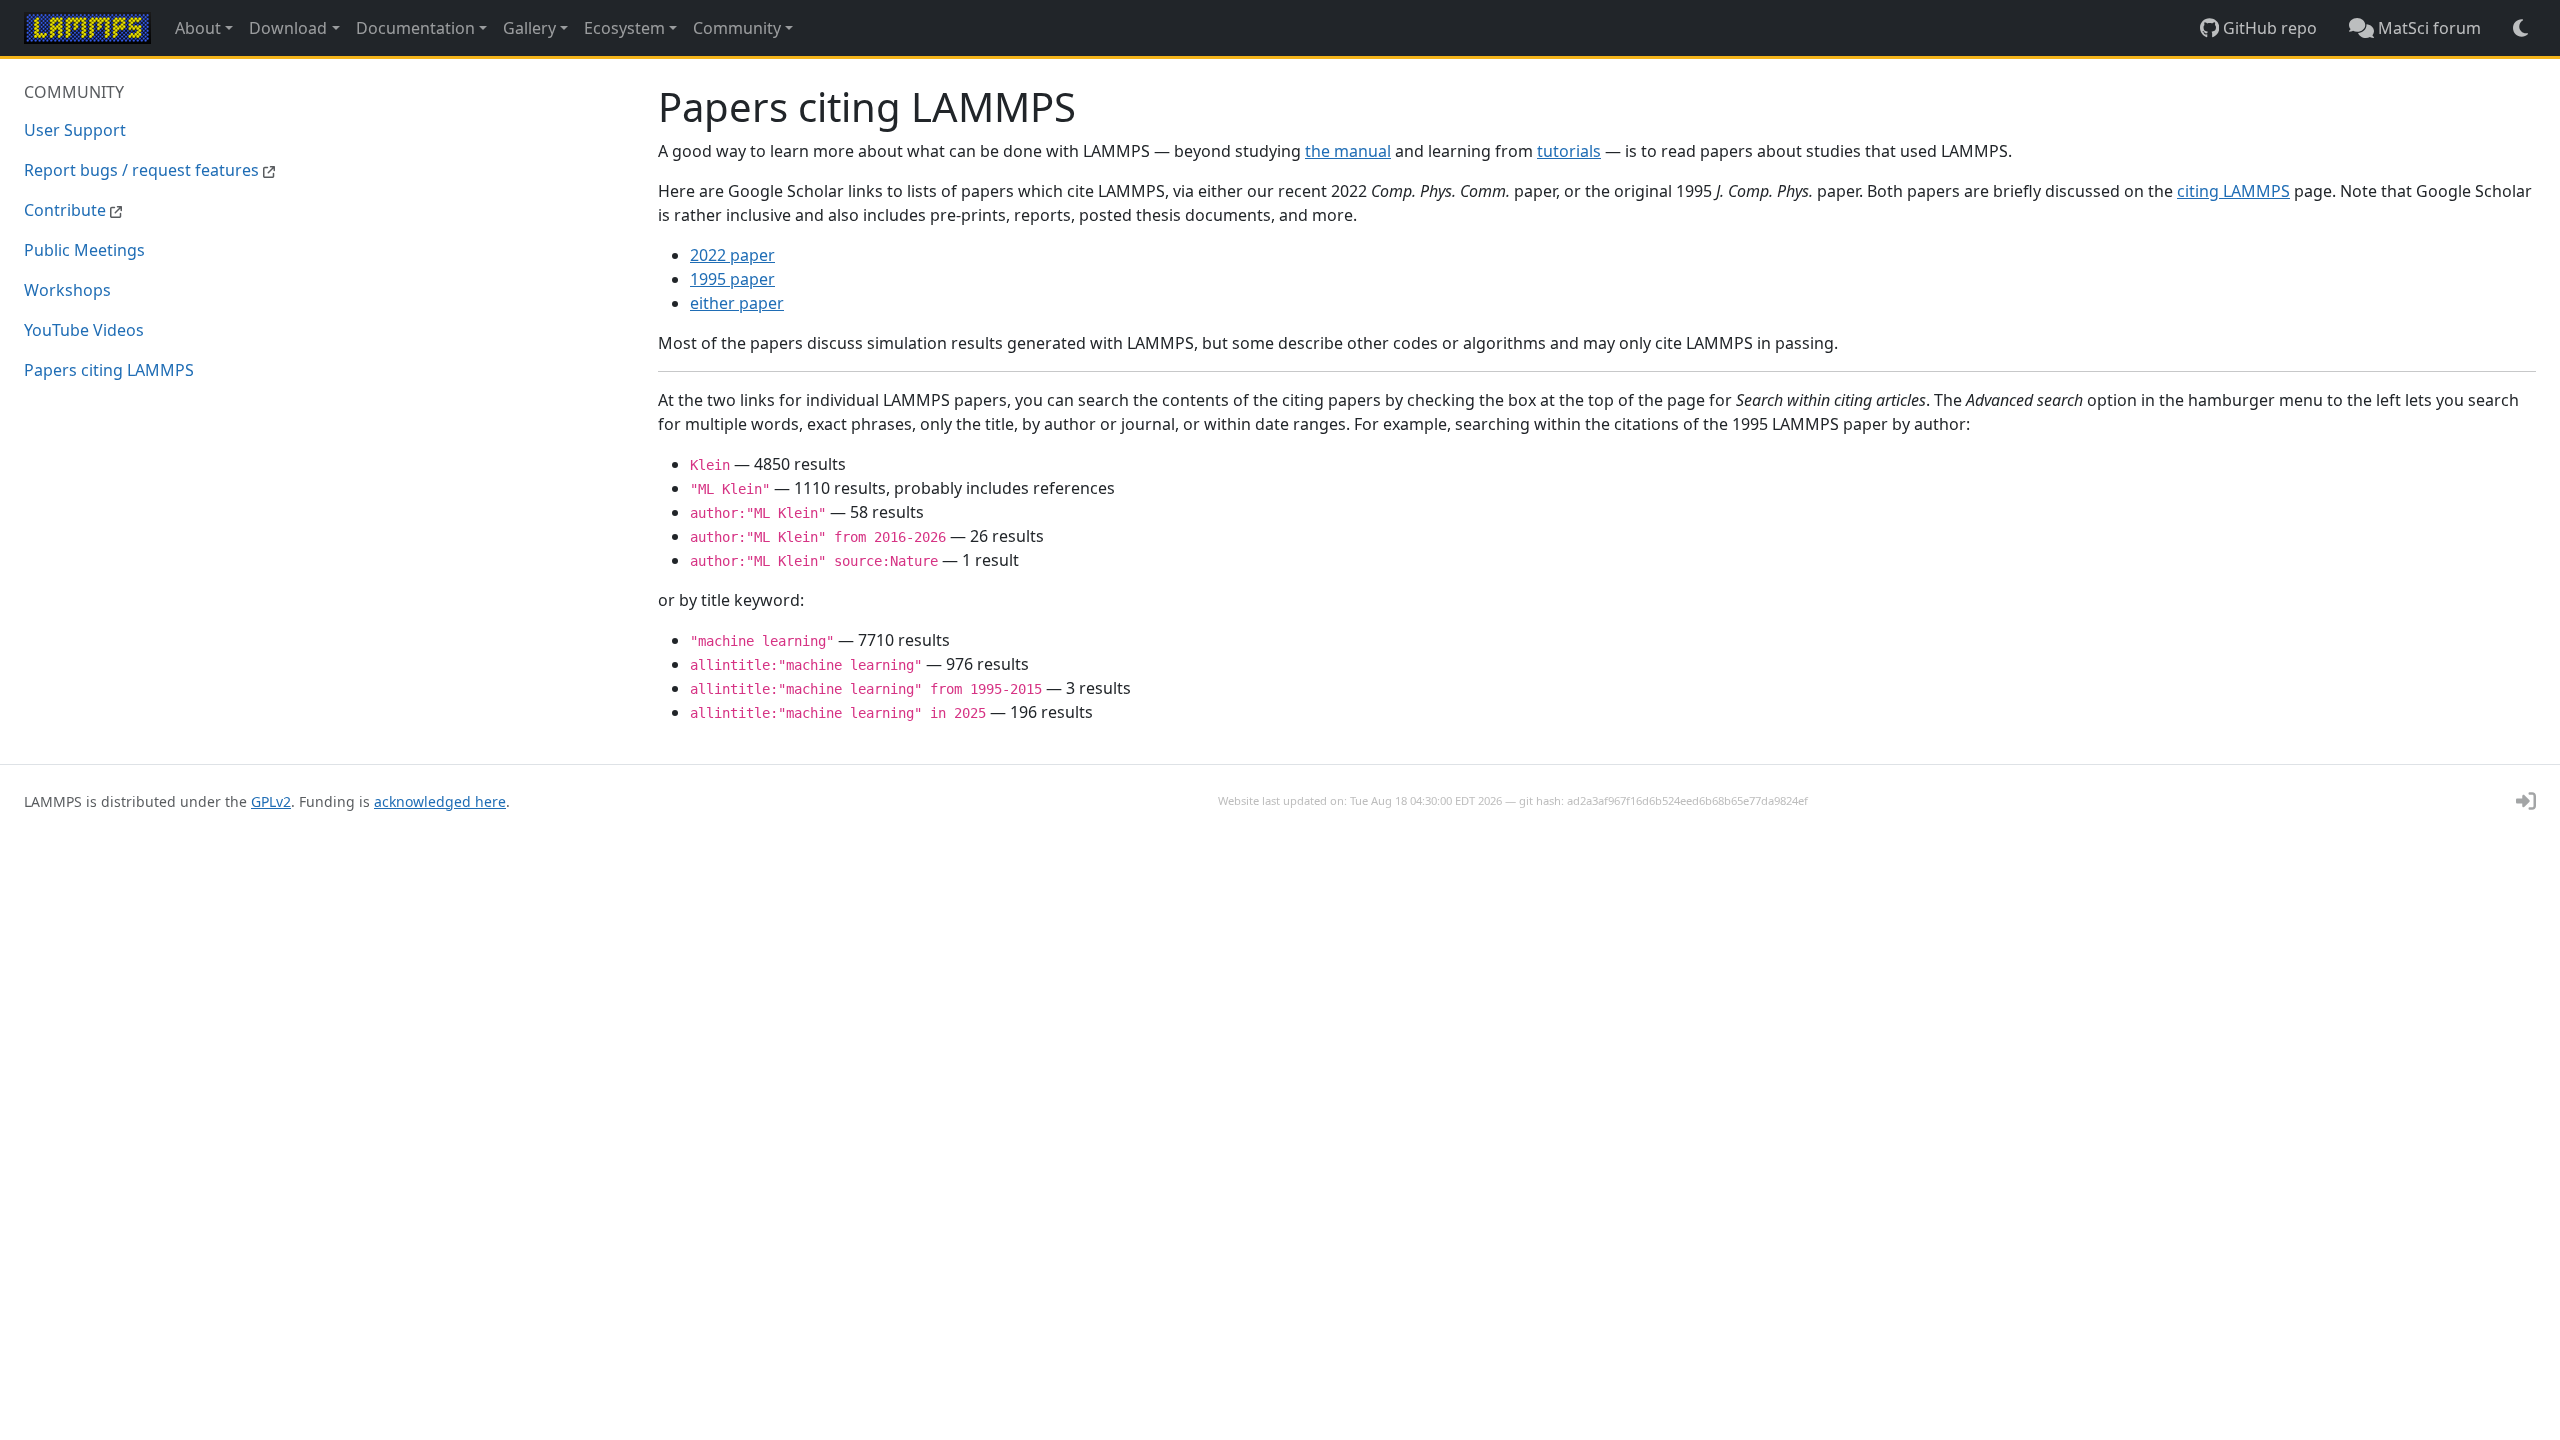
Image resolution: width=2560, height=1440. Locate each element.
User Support (75, 130)
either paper (737, 303)
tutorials (1569, 151)
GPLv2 (271, 801)
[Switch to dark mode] (2520, 28)
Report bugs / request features (143, 170)
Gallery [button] (529, 28)
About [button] (198, 28)
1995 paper (732, 279)
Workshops (67, 290)
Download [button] (288, 28)
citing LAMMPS (2233, 191)
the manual (1348, 151)
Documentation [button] (415, 28)
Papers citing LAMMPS (109, 370)
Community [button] (737, 28)
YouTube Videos (84, 330)
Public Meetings (84, 250)
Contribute (67, 210)
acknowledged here (440, 801)
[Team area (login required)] (2526, 801)
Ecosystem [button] (624, 28)
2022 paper (732, 255)
